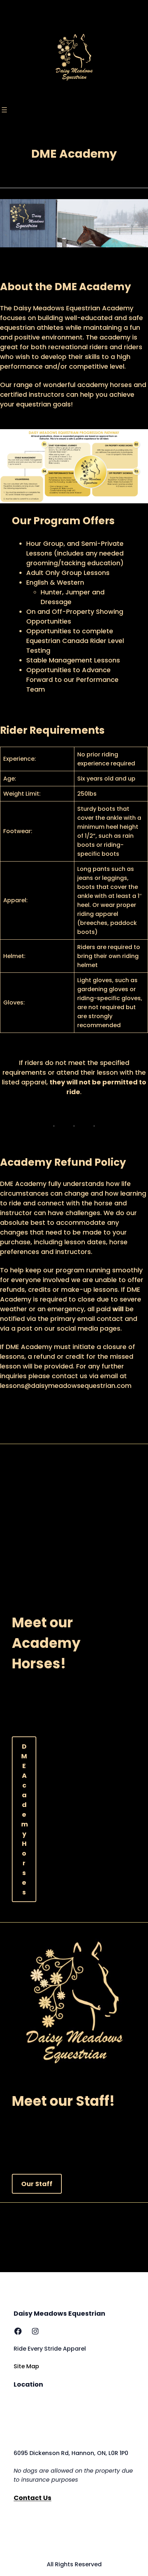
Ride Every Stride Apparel (50, 2349)
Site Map (26, 2366)
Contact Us (33, 2498)
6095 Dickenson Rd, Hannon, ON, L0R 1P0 (71, 2453)
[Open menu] (4, 110)
